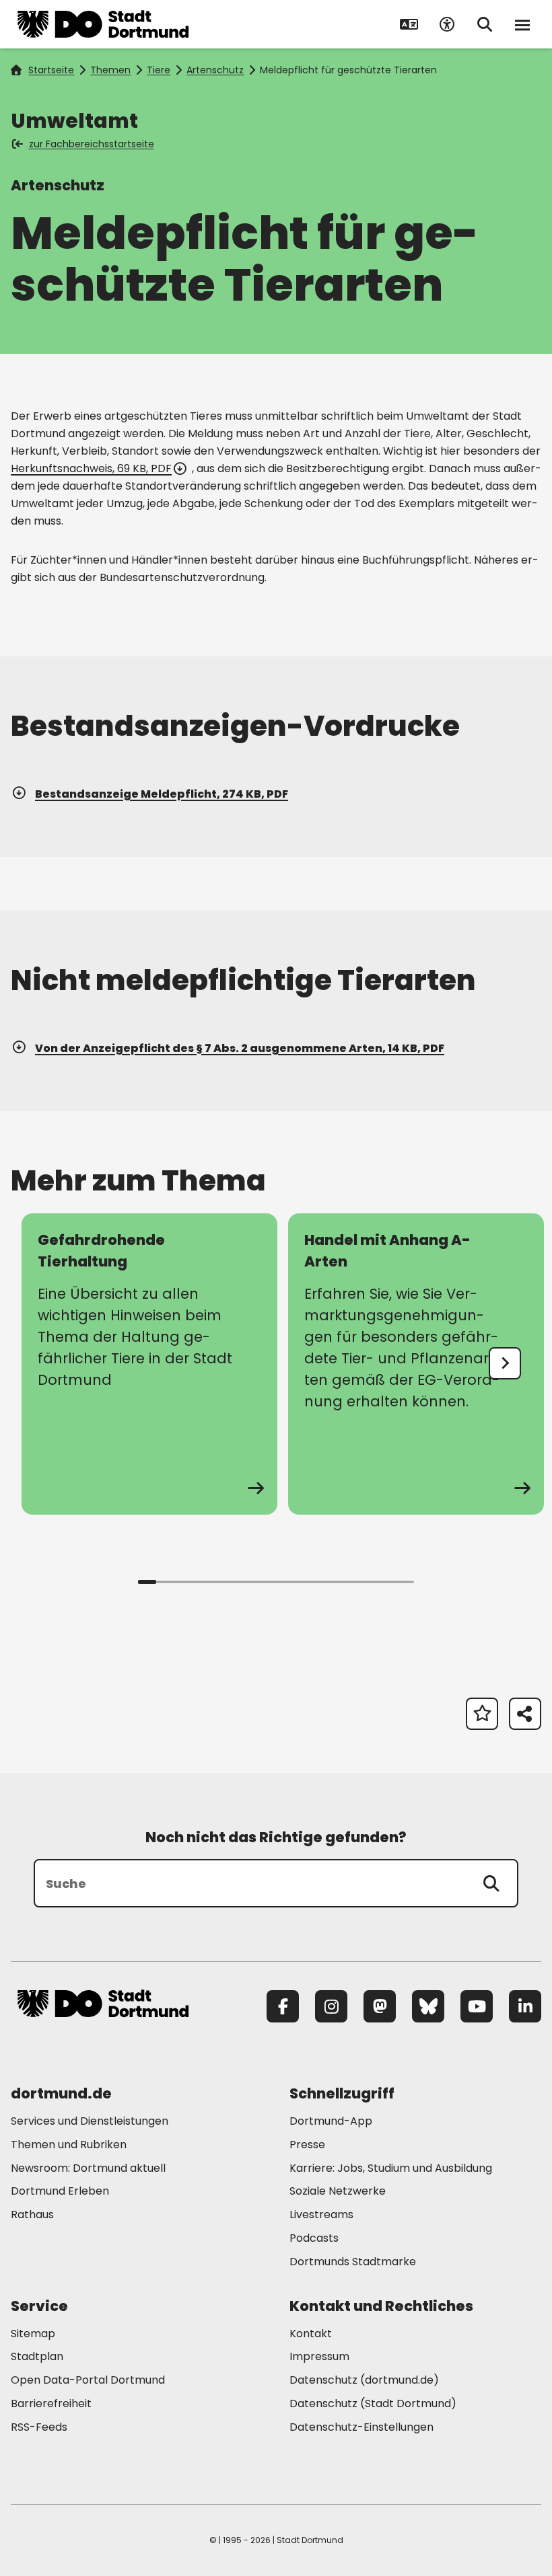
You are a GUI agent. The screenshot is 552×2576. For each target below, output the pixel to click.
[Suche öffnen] (485, 24)
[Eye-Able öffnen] (447, 24)
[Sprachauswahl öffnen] (409, 24)
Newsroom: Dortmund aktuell (88, 2168)
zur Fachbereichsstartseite (92, 144)
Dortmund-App (331, 2121)
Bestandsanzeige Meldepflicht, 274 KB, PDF (162, 794)
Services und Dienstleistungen (90, 2121)
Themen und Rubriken (69, 2145)
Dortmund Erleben (60, 2191)
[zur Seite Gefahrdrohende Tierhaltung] (149, 1364)
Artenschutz (215, 70)
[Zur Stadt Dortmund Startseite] (103, 24)
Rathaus (32, 2214)
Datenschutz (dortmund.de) (364, 2380)
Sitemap (33, 2334)
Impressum (319, 2356)
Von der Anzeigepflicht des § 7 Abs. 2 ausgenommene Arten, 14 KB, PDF (240, 1048)
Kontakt (311, 2334)
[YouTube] (477, 2006)
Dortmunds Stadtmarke (353, 2262)
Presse (307, 2145)
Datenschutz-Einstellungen (361, 2428)
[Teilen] (525, 1714)
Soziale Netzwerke (338, 2191)
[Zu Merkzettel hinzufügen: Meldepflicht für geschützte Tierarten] (482, 1714)
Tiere (159, 70)
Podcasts (314, 2238)
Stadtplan (37, 2356)
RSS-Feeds (39, 2427)
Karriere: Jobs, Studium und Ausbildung (391, 2168)
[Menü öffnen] (522, 24)
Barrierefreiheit (51, 2403)
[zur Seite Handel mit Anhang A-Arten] (416, 1364)
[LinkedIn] (525, 2006)
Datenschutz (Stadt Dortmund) (373, 2403)
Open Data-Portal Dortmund (88, 2380)
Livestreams (321, 2214)
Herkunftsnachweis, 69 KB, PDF (91, 468)
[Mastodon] (380, 2006)
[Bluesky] (428, 2006)
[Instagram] (331, 2006)
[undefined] (505, 1363)
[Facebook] (283, 2006)
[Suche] (491, 1883)
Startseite (51, 70)
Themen (110, 70)
